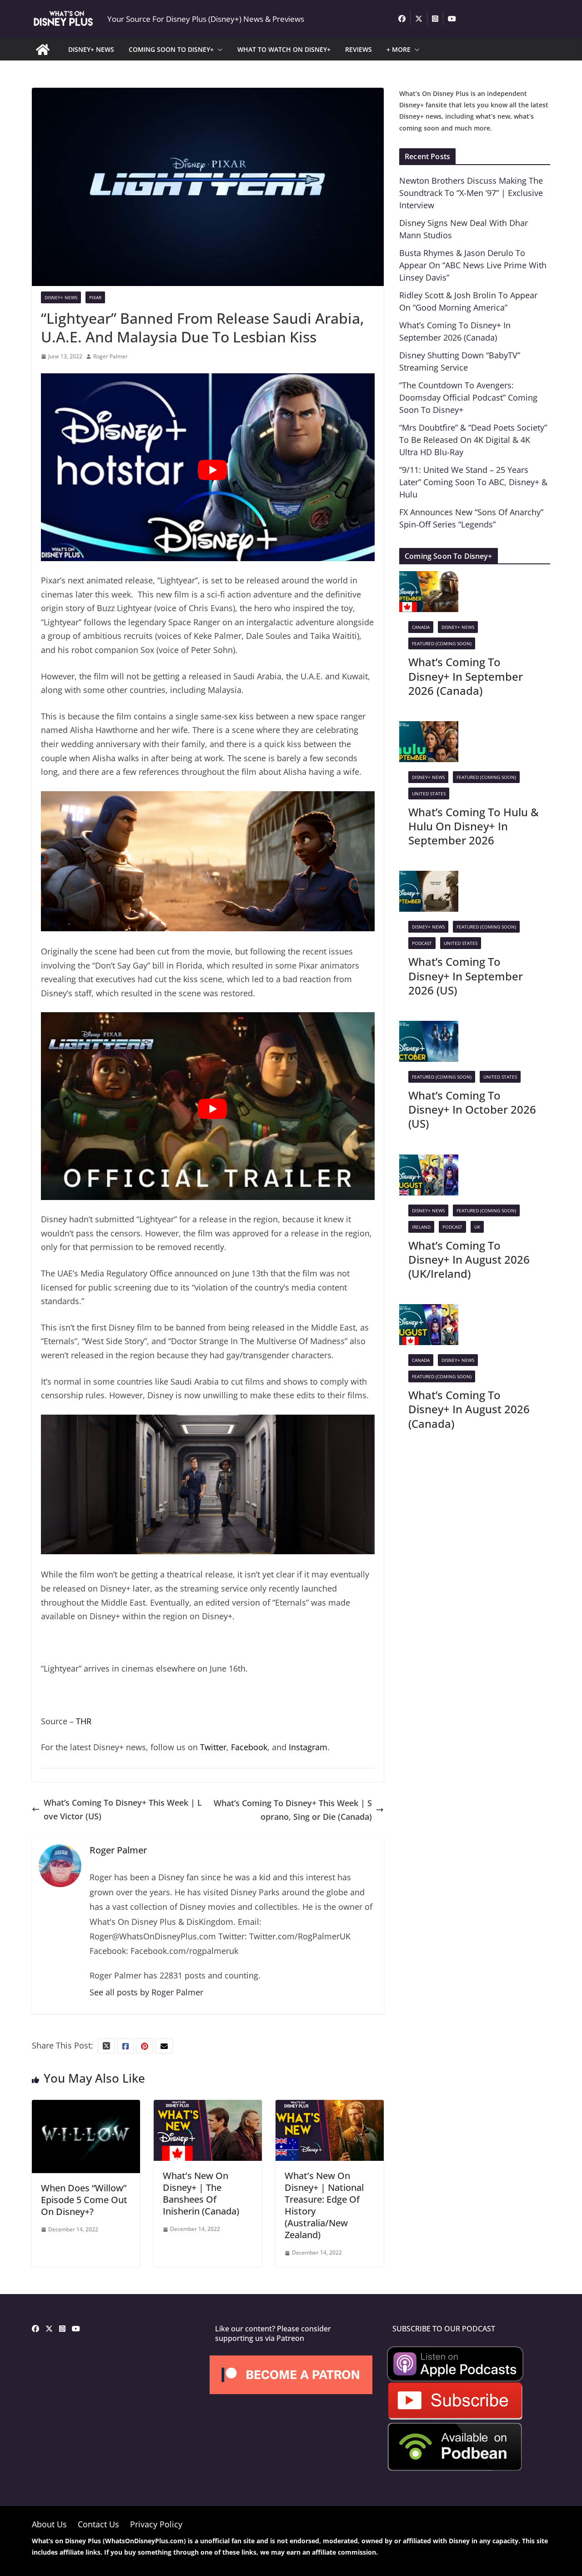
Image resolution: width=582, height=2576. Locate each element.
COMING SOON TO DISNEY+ (171, 49)
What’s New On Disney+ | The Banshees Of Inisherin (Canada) (201, 2193)
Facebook (249, 1747)
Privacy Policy (156, 2524)
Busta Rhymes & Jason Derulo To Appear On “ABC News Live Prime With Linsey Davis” (473, 265)
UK (477, 1227)
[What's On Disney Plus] (43, 50)
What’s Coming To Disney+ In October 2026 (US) (472, 1109)
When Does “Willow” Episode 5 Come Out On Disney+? (84, 2200)
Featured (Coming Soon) (442, 643)
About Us (49, 2524)
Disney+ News (61, 297)
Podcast (422, 943)
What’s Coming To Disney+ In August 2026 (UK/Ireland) (469, 1259)
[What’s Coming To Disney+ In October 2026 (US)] (429, 1028)
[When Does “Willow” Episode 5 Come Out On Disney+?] (86, 2107)
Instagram (308, 1747)
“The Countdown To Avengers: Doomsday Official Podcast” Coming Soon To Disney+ (468, 397)
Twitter (213, 1747)
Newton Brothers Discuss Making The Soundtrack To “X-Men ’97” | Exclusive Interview (471, 193)
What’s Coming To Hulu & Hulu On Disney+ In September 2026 (474, 826)
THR (84, 1721)
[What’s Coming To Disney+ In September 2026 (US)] (429, 878)
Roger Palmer (110, 356)
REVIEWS (359, 49)
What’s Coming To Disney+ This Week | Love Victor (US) (123, 1810)
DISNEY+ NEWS (91, 49)
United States (429, 793)
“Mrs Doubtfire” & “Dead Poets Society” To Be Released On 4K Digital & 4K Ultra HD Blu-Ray (473, 440)
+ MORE (399, 49)
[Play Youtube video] (212, 470)
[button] (218, 50)
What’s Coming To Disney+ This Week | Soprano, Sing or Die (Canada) (293, 1810)
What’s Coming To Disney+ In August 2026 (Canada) (469, 1409)
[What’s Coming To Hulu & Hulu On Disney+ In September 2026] (429, 728)
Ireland (421, 1227)
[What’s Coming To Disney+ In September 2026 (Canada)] (429, 578)
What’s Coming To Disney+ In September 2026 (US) (466, 976)
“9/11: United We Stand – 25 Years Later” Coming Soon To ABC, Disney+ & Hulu (473, 482)
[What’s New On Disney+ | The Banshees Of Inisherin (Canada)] (208, 2107)
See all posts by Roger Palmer (146, 1992)
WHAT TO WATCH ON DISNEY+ (284, 49)
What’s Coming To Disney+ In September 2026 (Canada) (466, 676)
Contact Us (98, 2524)
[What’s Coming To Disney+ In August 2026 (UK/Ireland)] (429, 1161)
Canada (421, 627)
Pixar (95, 297)
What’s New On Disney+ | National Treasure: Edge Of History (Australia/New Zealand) (324, 2205)
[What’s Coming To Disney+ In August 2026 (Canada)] (429, 1311)
